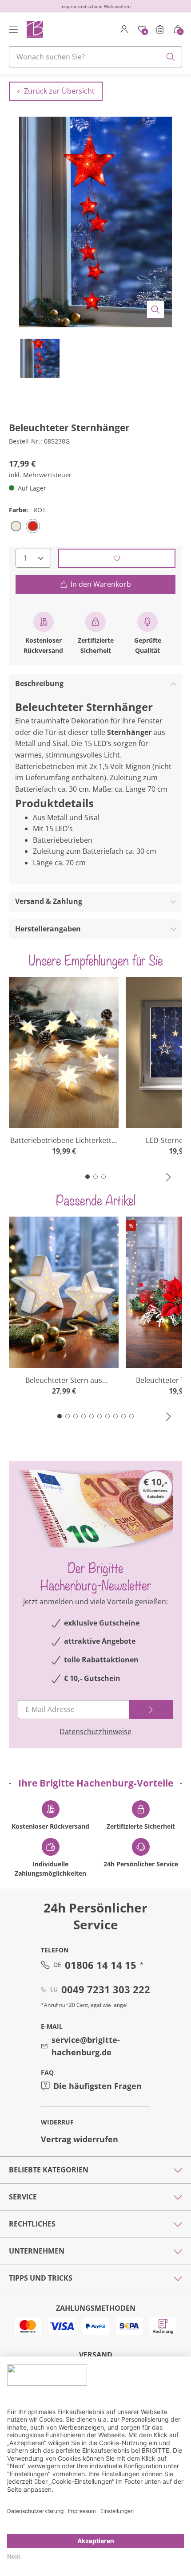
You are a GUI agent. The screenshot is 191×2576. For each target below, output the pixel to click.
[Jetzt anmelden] (151, 1710)
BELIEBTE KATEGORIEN (49, 2170)
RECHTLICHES (32, 2224)
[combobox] (95, 57)
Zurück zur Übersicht (59, 91)
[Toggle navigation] (13, 29)
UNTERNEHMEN (37, 2251)
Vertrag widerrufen (80, 2139)
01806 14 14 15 (101, 1965)
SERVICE (23, 2197)
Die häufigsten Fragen (97, 2086)
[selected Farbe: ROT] (33, 526)
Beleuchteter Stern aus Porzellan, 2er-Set (64, 1380)
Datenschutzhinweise (95, 1732)
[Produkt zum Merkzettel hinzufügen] (117, 558)
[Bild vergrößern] (155, 310)
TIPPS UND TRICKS (41, 2278)
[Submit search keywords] (171, 57)
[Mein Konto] (124, 29)
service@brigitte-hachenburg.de (86, 2046)
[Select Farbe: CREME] (16, 526)
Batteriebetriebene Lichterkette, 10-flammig (64, 1141)
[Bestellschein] (160, 29)
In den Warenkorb (101, 584)
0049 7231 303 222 (106, 1989)
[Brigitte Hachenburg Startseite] (34, 29)
